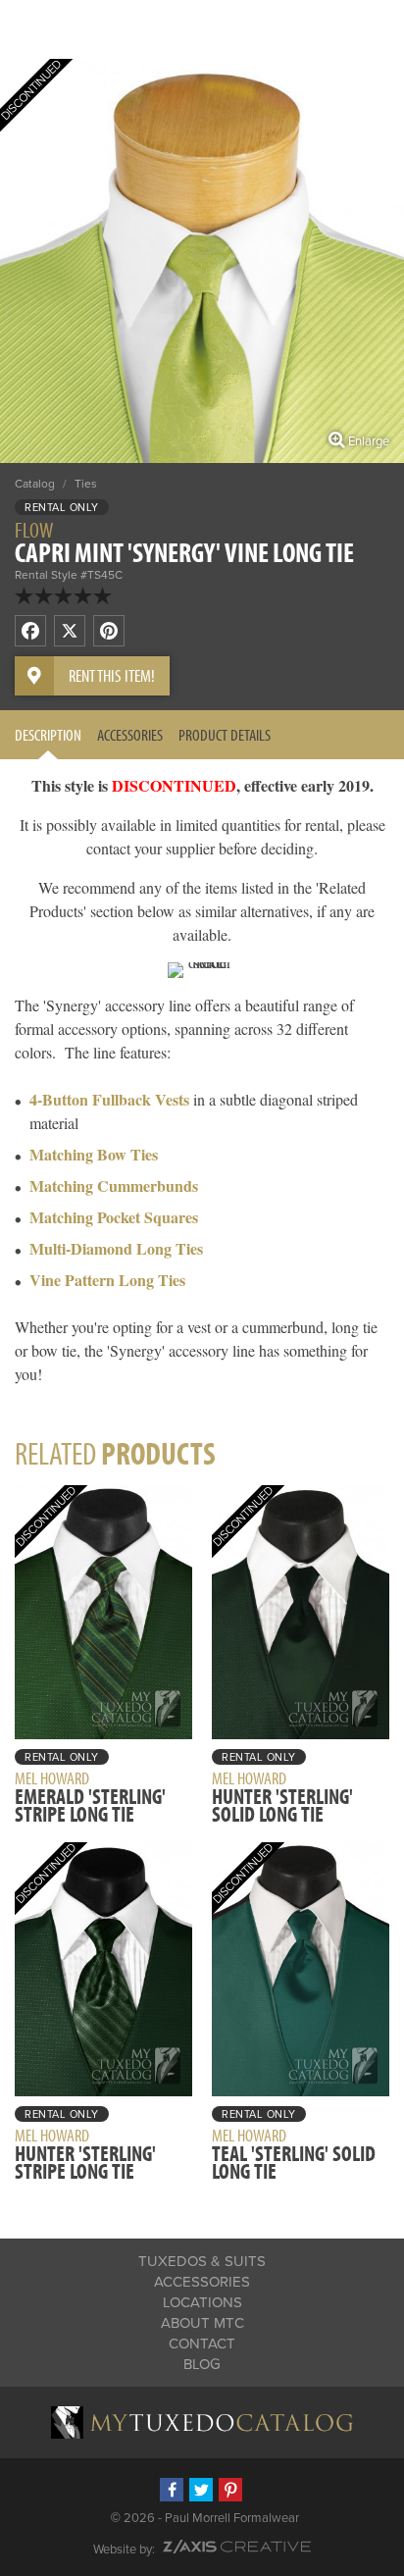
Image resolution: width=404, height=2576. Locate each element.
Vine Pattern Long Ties (107, 1280)
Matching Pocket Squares (114, 1217)
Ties (86, 484)
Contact (202, 2344)
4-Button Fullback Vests (109, 1099)
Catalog (35, 484)
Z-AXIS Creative (237, 2547)
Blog (202, 2364)
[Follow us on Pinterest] (230, 2490)
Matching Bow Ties (94, 1154)
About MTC (202, 2323)
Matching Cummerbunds (114, 1185)
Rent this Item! (112, 675)
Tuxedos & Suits (202, 2261)
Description (48, 734)
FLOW (34, 530)
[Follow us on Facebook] (172, 2490)
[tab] (48, 735)
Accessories (130, 734)
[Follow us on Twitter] (201, 2490)
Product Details (225, 734)
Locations (202, 2302)
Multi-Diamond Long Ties (116, 1248)
